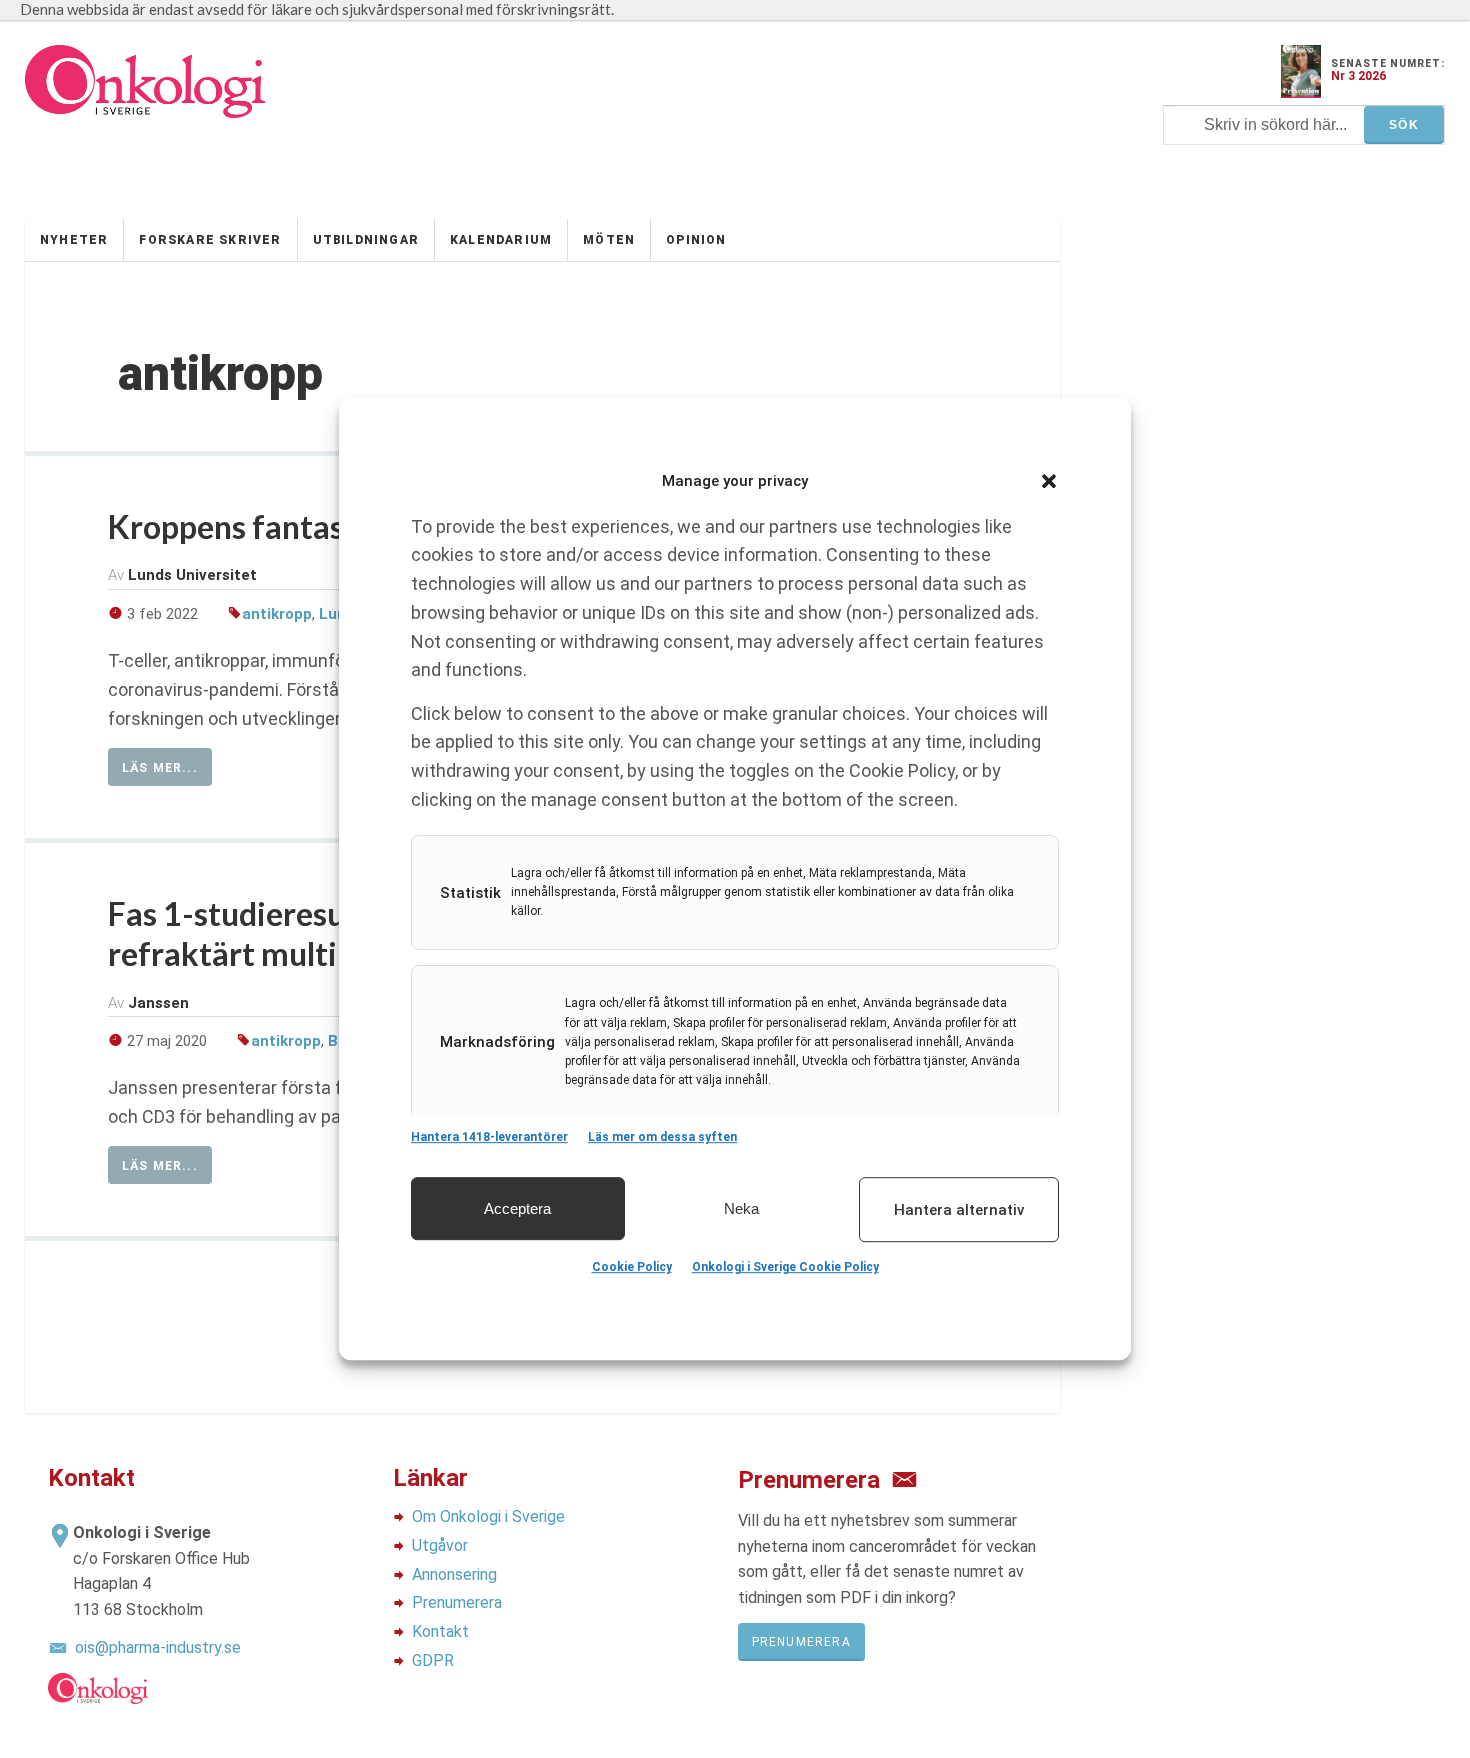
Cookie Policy (632, 1267)
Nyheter (74, 240)
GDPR (433, 1660)
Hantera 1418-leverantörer (489, 1137)
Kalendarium (501, 240)
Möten (609, 240)
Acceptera (517, 1208)
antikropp (277, 614)
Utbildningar (366, 240)
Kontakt (440, 1631)
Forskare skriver (210, 240)
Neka (741, 1208)
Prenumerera (457, 1602)
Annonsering (454, 1574)
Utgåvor (440, 1545)
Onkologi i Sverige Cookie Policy (785, 1267)
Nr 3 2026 (1358, 76)
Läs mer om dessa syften (662, 1137)
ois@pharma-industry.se (158, 1647)
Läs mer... (160, 768)
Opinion (696, 240)
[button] (1049, 481)
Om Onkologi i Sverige (488, 1516)
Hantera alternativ (959, 1210)
